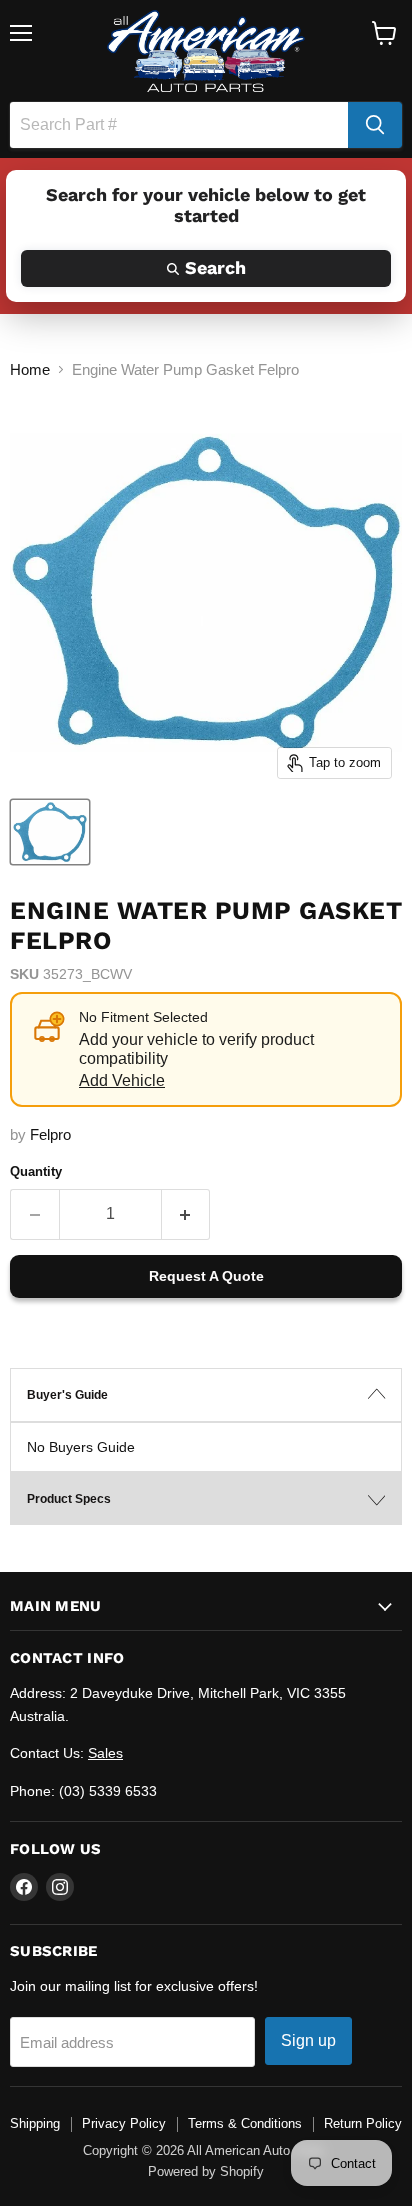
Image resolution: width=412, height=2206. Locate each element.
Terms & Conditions (245, 2123)
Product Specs (69, 1499)
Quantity (36, 1171)
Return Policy (363, 2123)
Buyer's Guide (67, 1395)
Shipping (35, 2123)
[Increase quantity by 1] (186, 1214)
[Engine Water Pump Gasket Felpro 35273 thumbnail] (50, 832)
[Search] (375, 125)
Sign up (308, 2040)
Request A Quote (206, 1276)
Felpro (50, 1134)
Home (30, 369)
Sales (105, 1753)
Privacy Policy (124, 2123)
